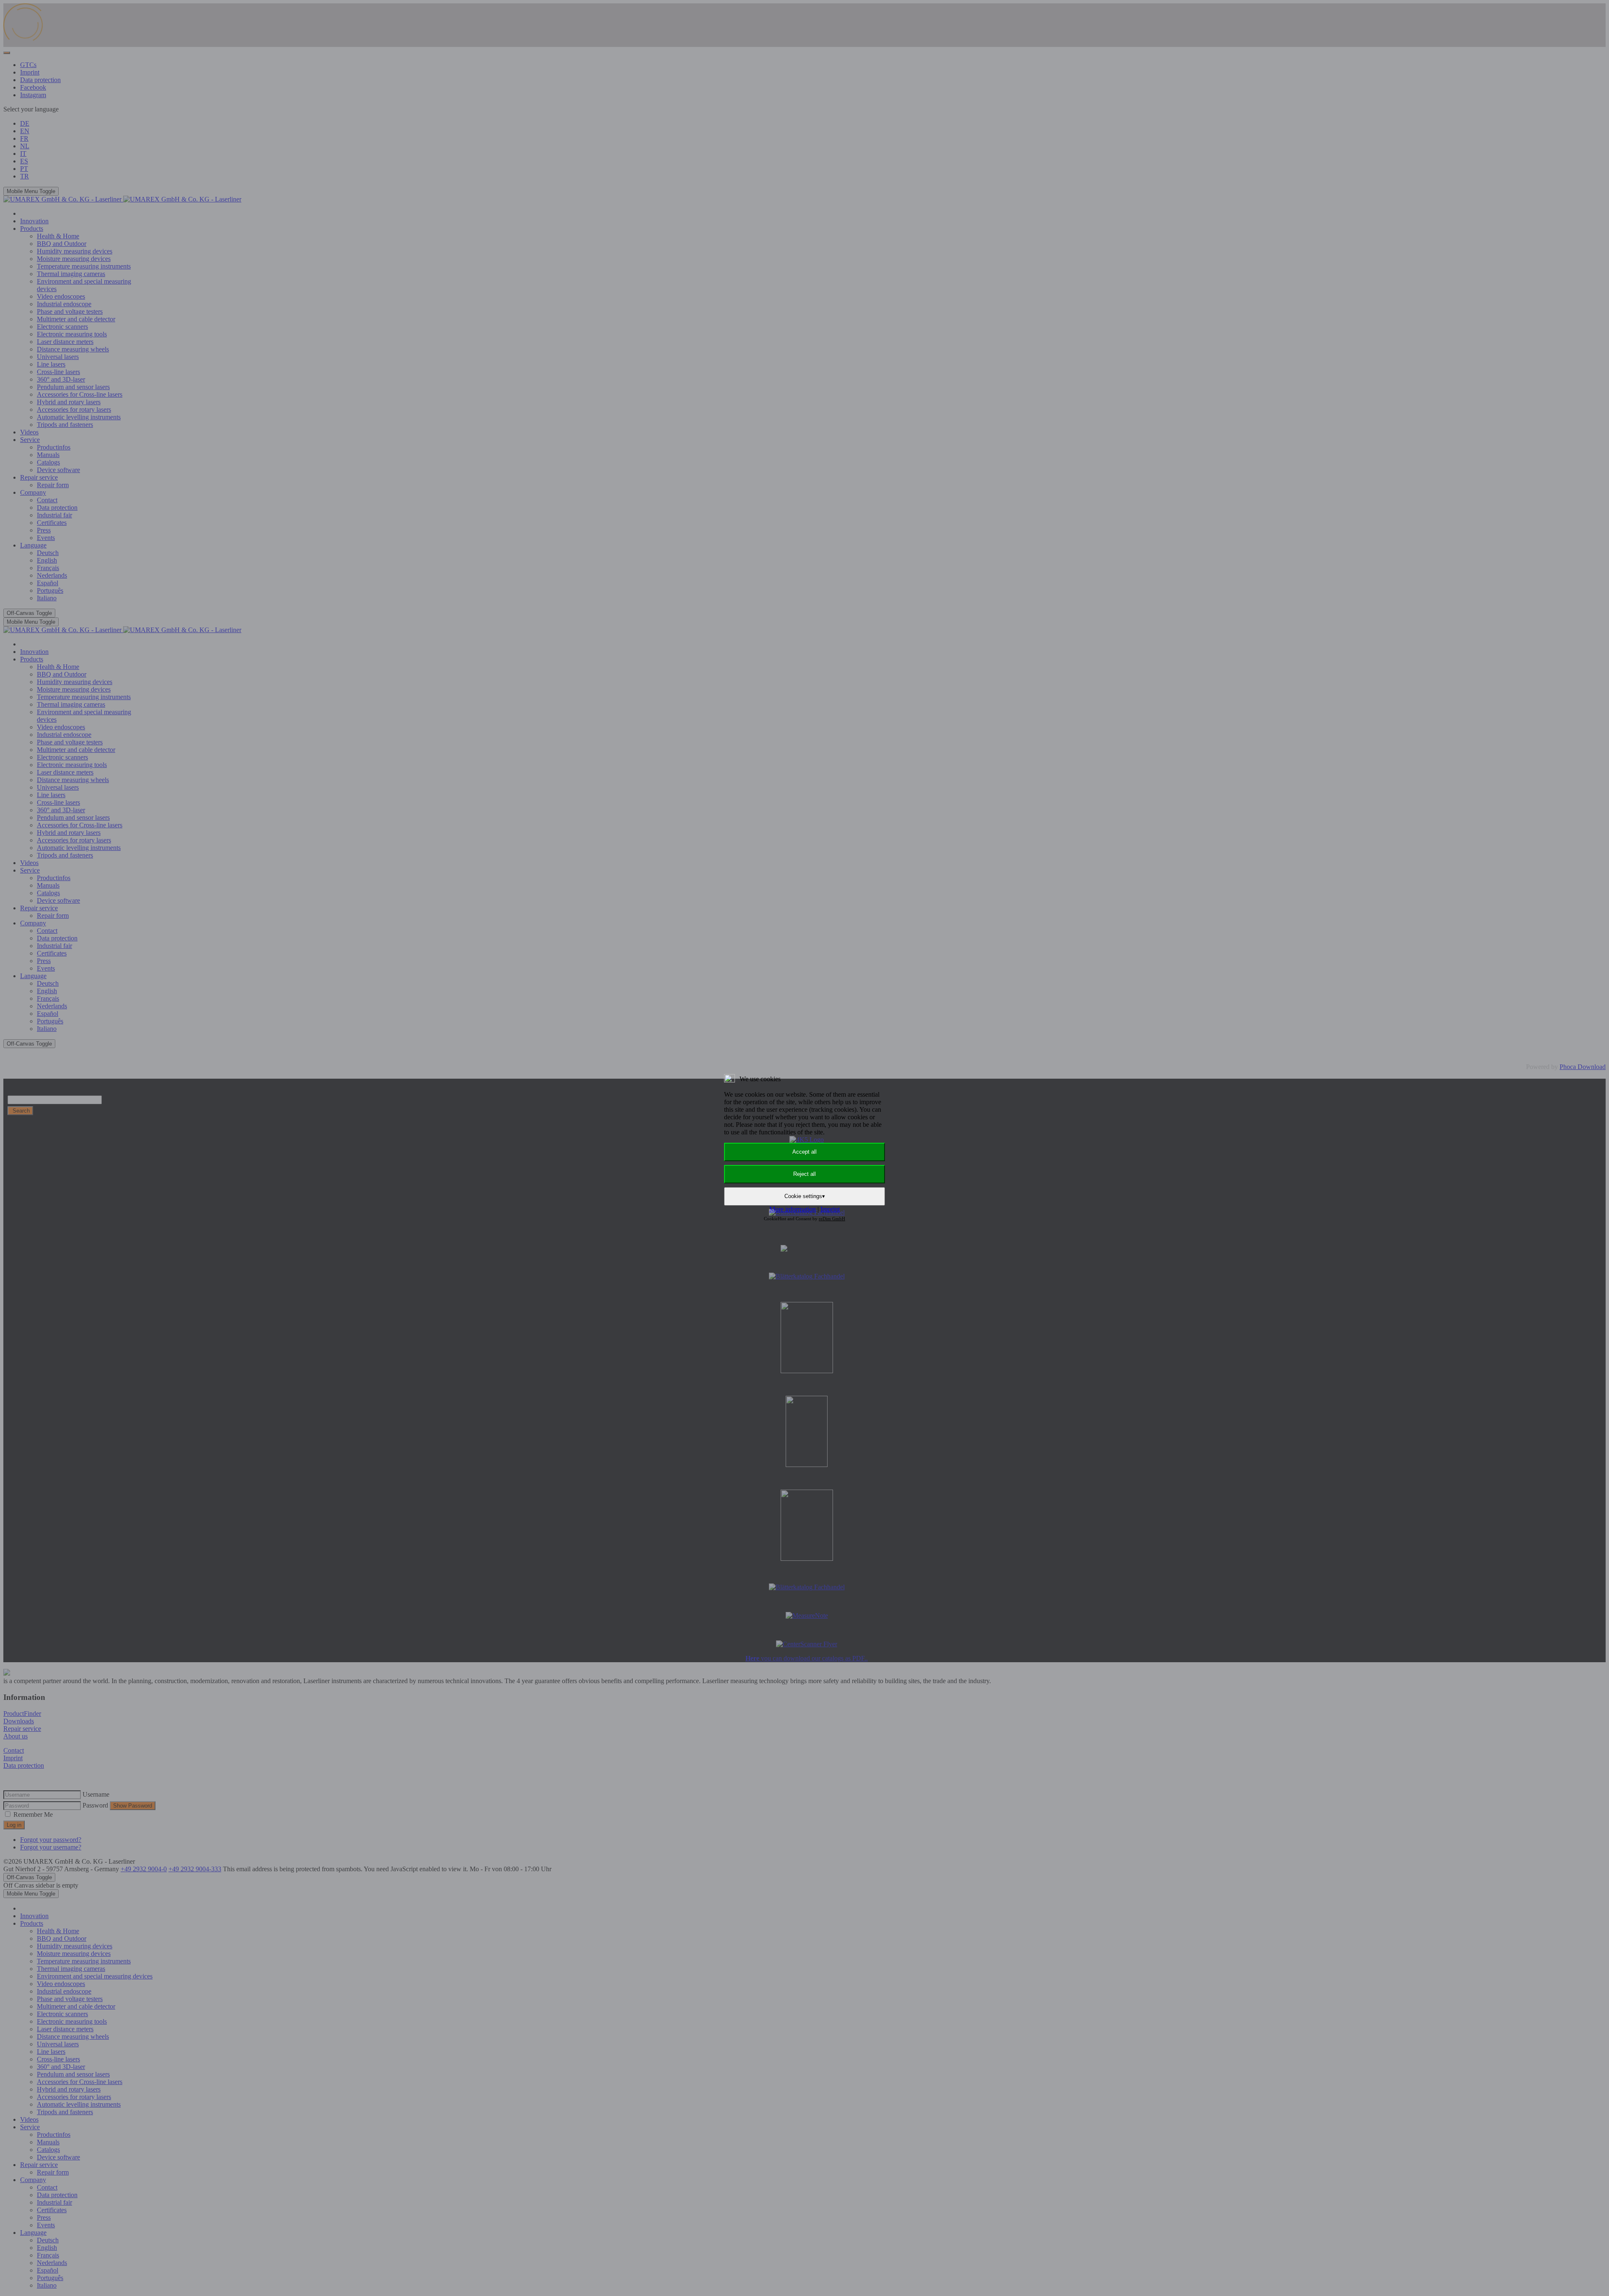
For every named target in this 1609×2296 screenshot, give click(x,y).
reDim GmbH (832, 1219)
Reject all (804, 1174)
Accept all (804, 1152)
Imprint (830, 1209)
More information (793, 1209)
